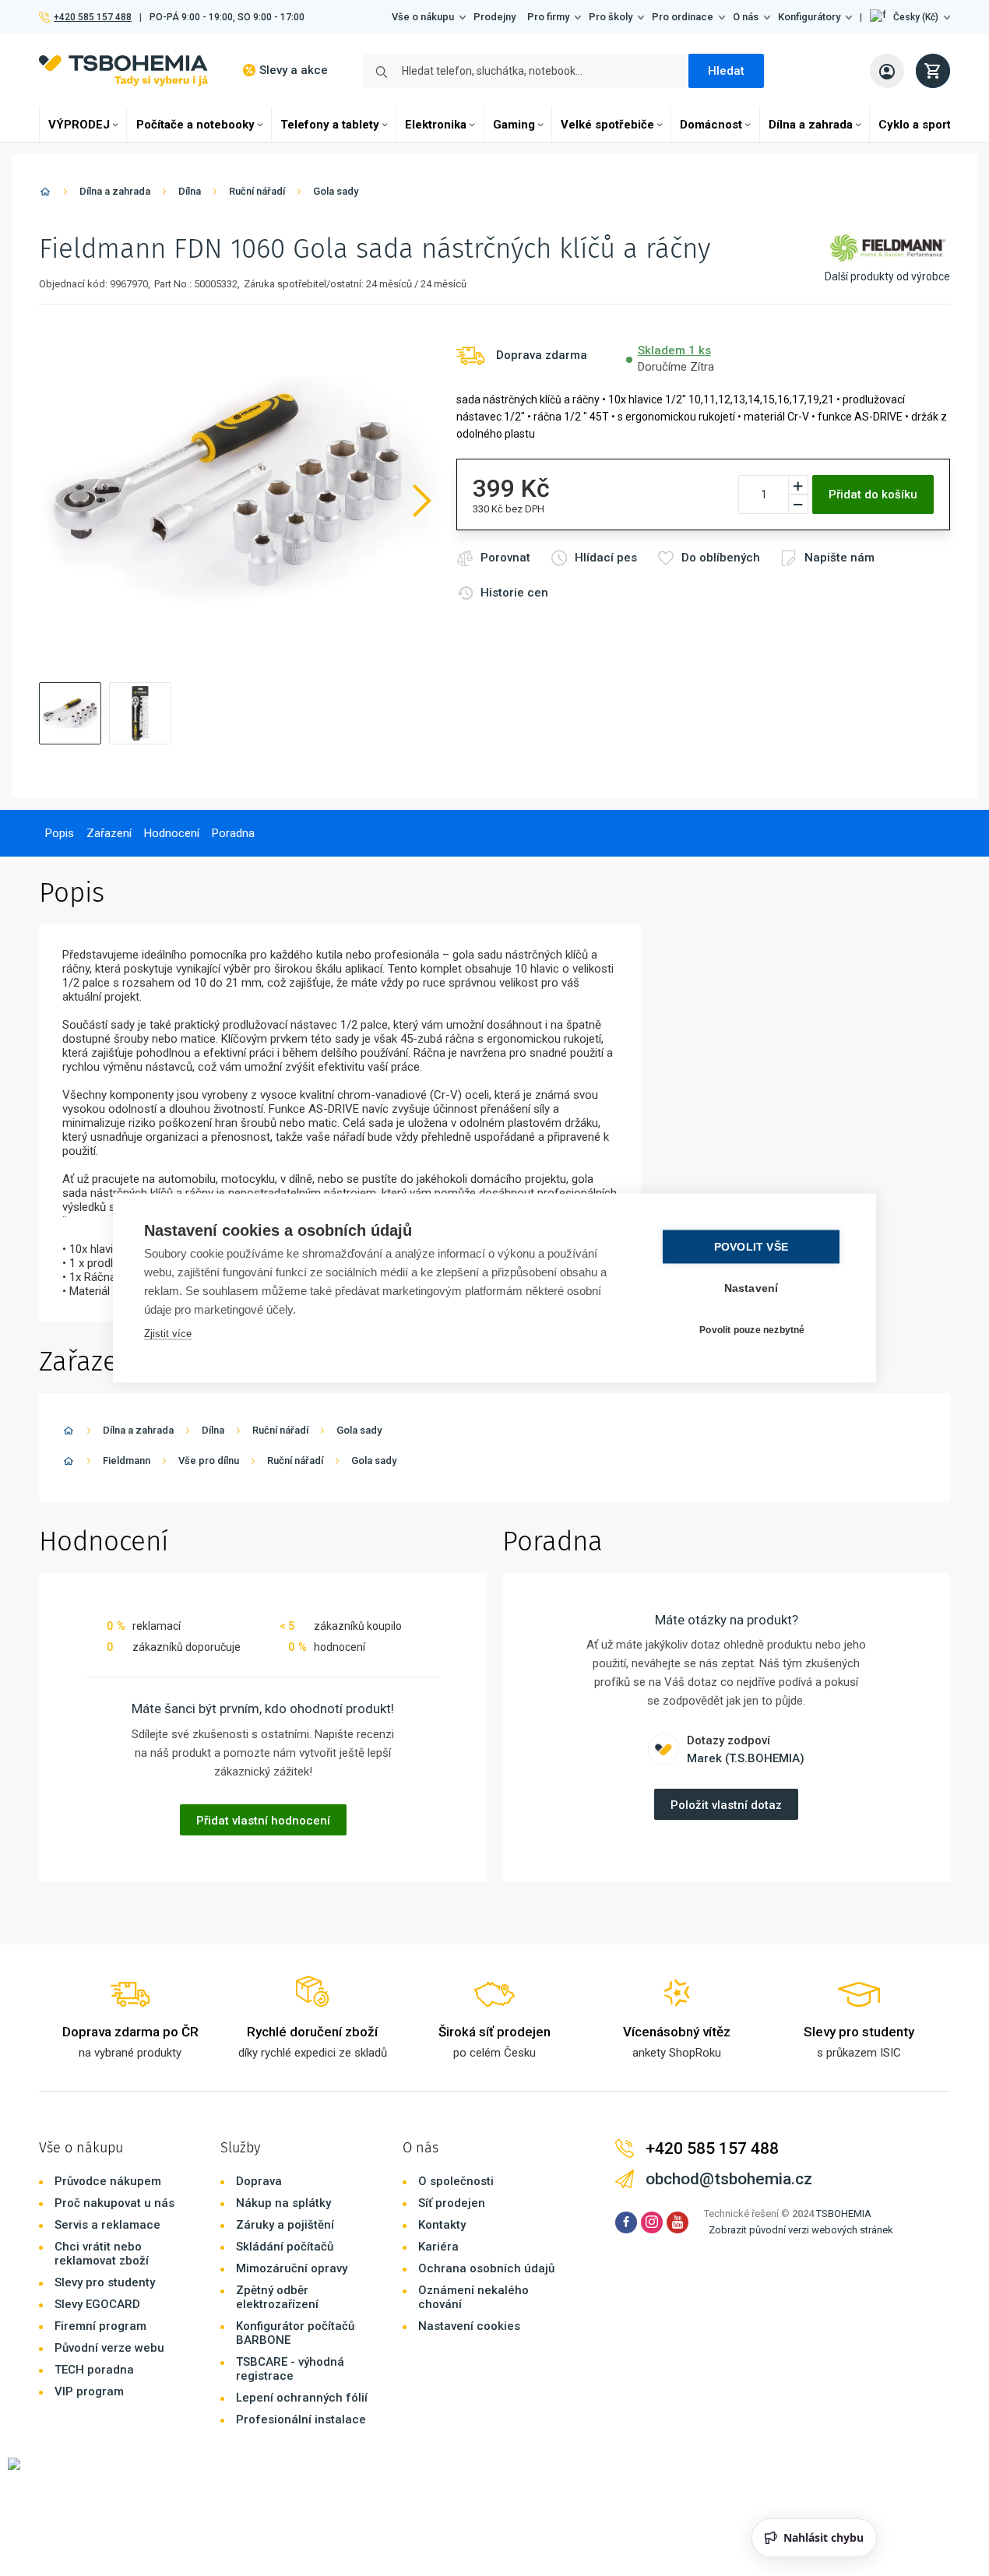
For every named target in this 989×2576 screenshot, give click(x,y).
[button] (910, 17)
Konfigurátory (809, 17)
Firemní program (100, 2326)
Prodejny (494, 17)
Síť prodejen (452, 2203)
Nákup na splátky (283, 2203)
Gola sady (336, 191)
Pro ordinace (683, 17)
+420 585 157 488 (92, 17)
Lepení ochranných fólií (302, 2398)
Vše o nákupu (423, 17)
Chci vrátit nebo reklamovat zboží (102, 2254)
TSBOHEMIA (844, 2214)
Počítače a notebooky (195, 125)
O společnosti (456, 2181)
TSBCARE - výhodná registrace (290, 2369)
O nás (746, 17)
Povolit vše (751, 1247)
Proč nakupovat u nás (114, 2203)
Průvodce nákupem (108, 2181)
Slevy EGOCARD (97, 2304)
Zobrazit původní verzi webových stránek (801, 2230)
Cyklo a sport (915, 125)
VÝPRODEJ (79, 125)
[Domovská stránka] (45, 194)
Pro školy (611, 17)
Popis (60, 833)
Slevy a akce (294, 70)
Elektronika (436, 125)
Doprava (259, 2181)
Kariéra (438, 2247)
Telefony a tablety (330, 125)
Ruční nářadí (257, 191)
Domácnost (711, 125)
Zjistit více (168, 1334)
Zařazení (109, 833)
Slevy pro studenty (105, 2282)
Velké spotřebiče (607, 125)
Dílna (190, 191)
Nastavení (751, 1288)
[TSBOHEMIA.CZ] (123, 70)
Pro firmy (548, 17)
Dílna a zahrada (811, 125)
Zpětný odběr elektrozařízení (277, 2297)
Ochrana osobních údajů (486, 2268)
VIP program (89, 2391)
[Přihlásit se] (887, 71)
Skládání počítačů (285, 2247)
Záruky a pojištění (285, 2225)
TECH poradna (94, 2370)
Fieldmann (127, 1460)
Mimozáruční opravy (292, 2268)
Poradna (233, 833)
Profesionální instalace (301, 2419)
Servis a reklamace (107, 2225)
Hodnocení (172, 833)
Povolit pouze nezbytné (752, 1329)
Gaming (514, 125)
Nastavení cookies (469, 2326)
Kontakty (442, 2225)
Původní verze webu (109, 2348)
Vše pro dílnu (209, 1460)
